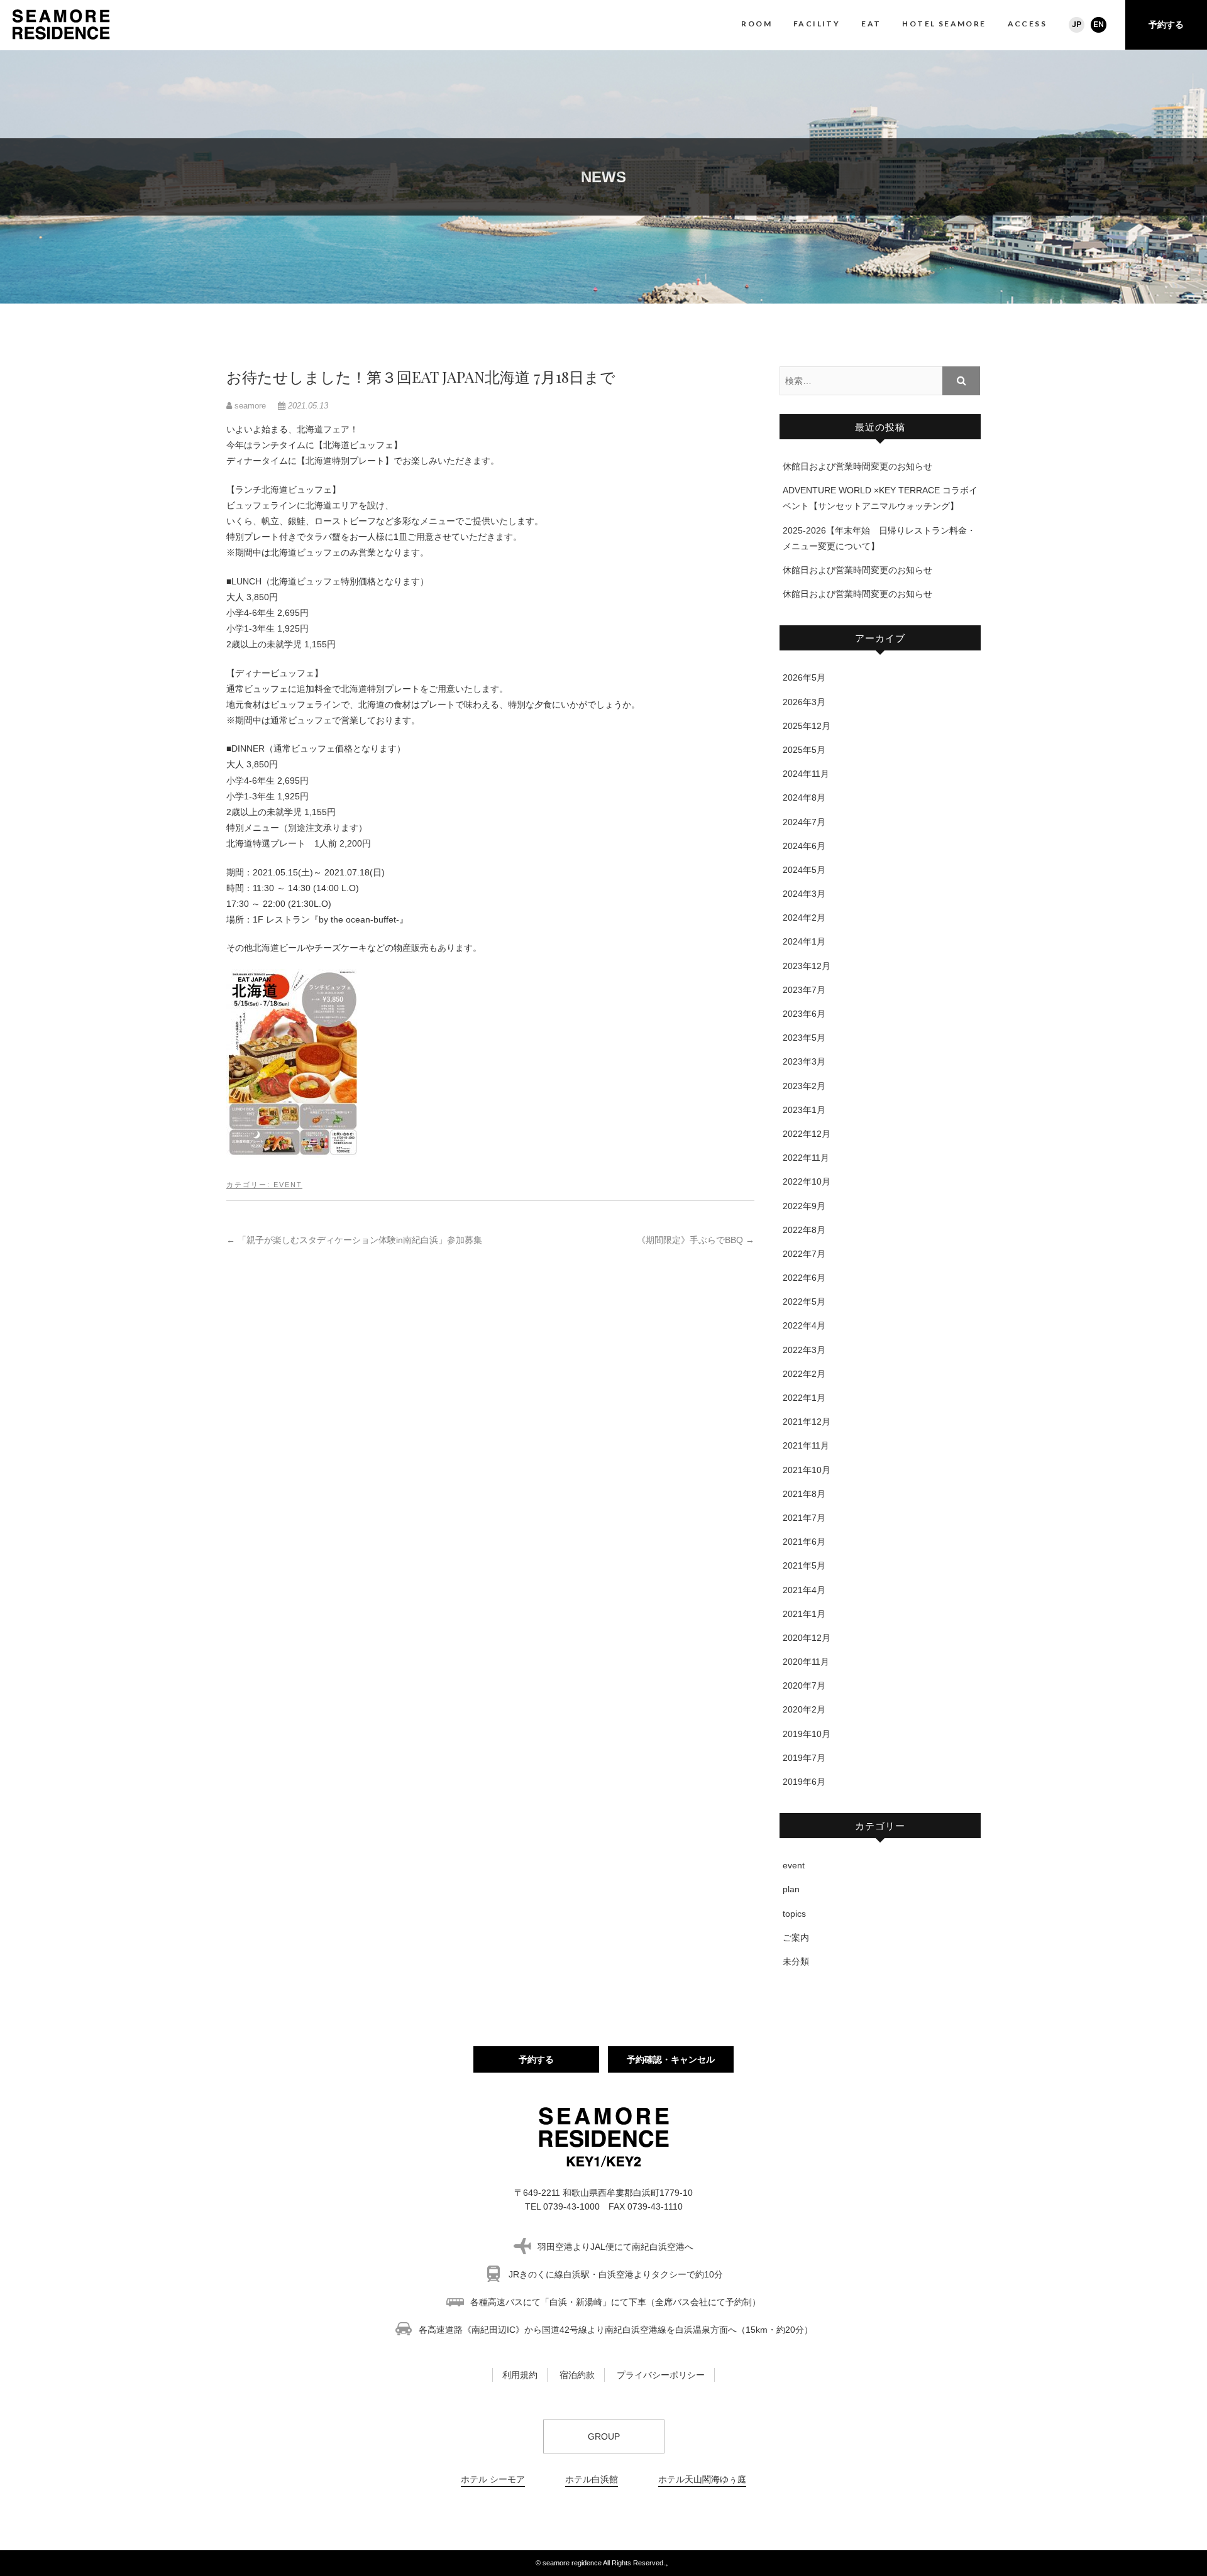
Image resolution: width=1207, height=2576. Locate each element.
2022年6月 (804, 1278)
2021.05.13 (307, 406)
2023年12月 (807, 966)
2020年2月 (804, 1709)
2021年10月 (807, 1470)
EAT (871, 24)
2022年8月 (804, 1230)
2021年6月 (804, 1542)
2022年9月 (804, 1206)
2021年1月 (804, 1614)
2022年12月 (807, 1134)
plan (791, 1889)
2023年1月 (804, 1110)
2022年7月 (804, 1254)
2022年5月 (804, 1302)
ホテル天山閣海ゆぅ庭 (702, 2479)
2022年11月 (806, 1158)
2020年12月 (807, 1638)
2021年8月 (804, 1494)
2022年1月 (804, 1398)
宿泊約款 (577, 2375)
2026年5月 (804, 677)
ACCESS (1027, 24)
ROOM (757, 24)
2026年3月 (804, 702)
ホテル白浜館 (592, 2479)
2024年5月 (804, 870)
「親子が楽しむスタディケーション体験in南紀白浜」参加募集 (354, 1240)
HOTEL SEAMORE (944, 24)
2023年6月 (804, 1014)
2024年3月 (804, 894)
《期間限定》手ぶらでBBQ (696, 1240)
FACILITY (817, 24)
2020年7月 (804, 1685)
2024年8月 (804, 797)
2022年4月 (804, 1325)
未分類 (796, 1961)
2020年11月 (806, 1662)
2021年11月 (806, 1445)
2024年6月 (804, 846)
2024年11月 (806, 774)
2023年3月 (804, 1061)
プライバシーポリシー (661, 2375)
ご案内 (796, 1937)
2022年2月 (804, 1374)
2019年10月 (807, 1734)
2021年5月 (804, 1565)
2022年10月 (807, 1181)
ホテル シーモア (493, 2479)
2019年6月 (804, 1782)
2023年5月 (804, 1038)
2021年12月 (807, 1422)
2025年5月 (804, 750)
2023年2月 (804, 1086)
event (288, 1185)
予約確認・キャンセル (671, 2059)
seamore (250, 406)
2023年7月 (804, 990)
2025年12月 (807, 726)
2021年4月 (804, 1590)
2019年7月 (804, 1758)
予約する (1166, 25)
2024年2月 (804, 918)
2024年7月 (804, 822)
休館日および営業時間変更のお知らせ (857, 466)
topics (794, 1914)
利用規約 (520, 2375)
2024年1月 (804, 941)
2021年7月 (804, 1518)
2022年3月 (804, 1350)
